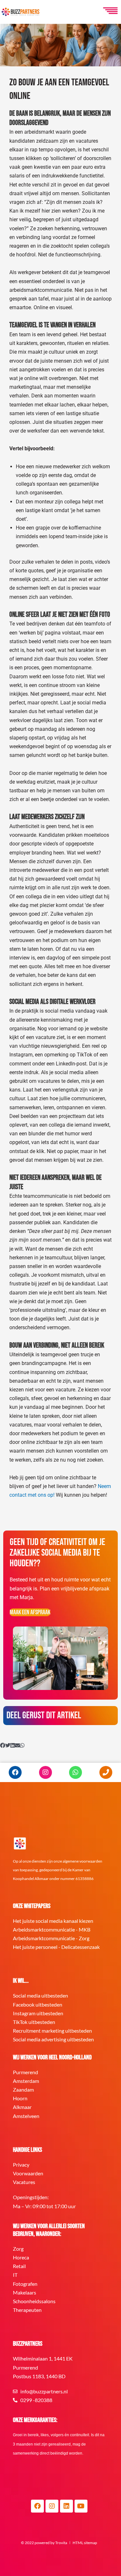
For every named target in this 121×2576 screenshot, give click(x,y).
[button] (3, 1746)
